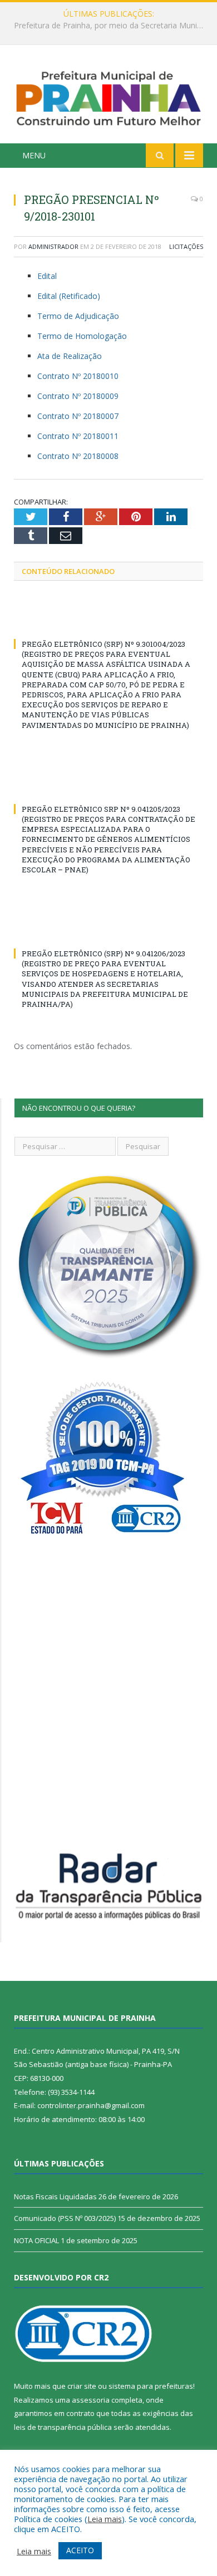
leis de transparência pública (63, 2427)
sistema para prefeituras (151, 2386)
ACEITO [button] (80, 2550)
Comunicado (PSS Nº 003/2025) (65, 2218)
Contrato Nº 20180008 (78, 456)
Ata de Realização (70, 356)
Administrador (53, 246)
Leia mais (105, 2519)
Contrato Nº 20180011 (78, 436)
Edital (47, 276)
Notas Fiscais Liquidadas (106, 26)
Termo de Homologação (82, 336)
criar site (82, 2386)
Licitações (186, 246)
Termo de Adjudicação (78, 316)
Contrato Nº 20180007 (78, 416)
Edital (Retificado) (69, 296)
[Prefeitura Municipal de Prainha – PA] (108, 96)
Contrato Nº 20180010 (78, 376)
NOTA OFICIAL (36, 2240)
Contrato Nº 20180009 (78, 396)
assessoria (91, 2400)
